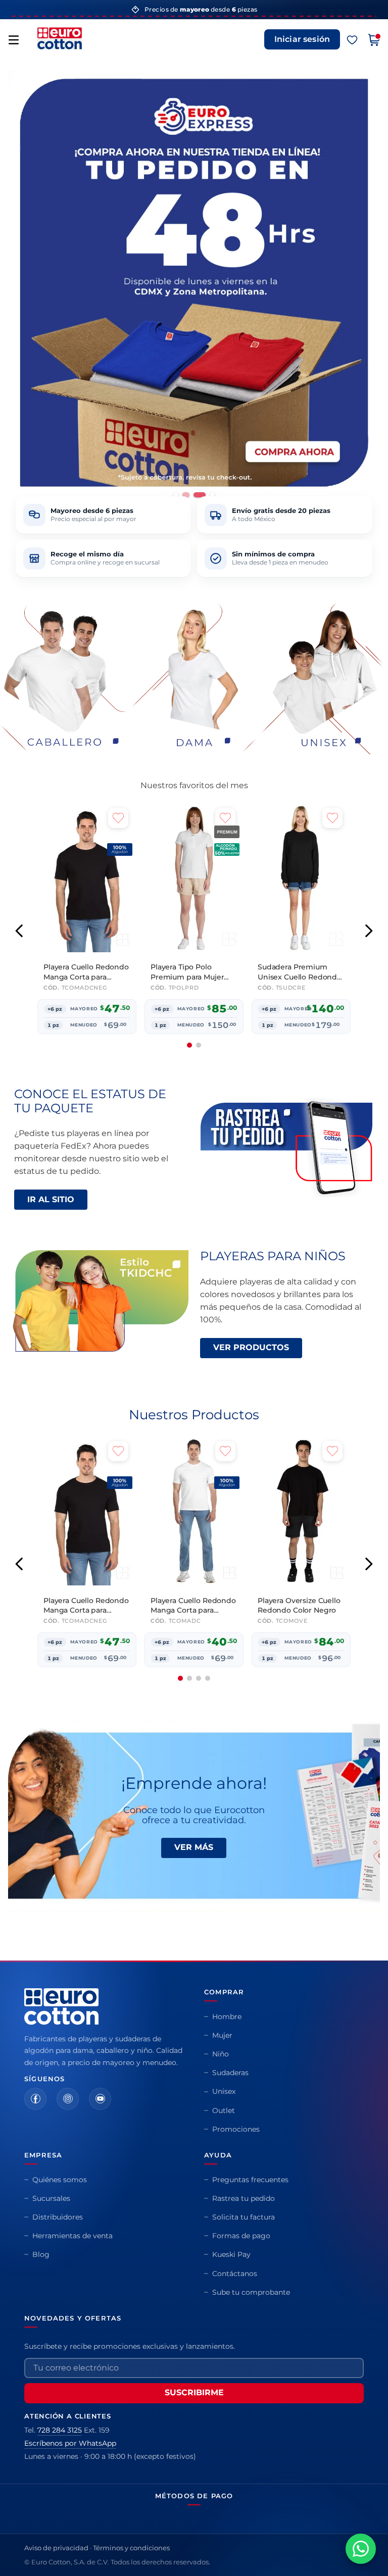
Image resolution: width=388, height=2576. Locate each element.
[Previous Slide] (19, 931)
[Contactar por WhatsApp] (361, 2549)
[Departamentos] (14, 40)
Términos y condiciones (131, 2548)
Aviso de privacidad (56, 2548)
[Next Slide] (369, 931)
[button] (176, 495)
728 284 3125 (60, 2430)
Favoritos (352, 40)
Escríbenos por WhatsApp (70, 2443)
